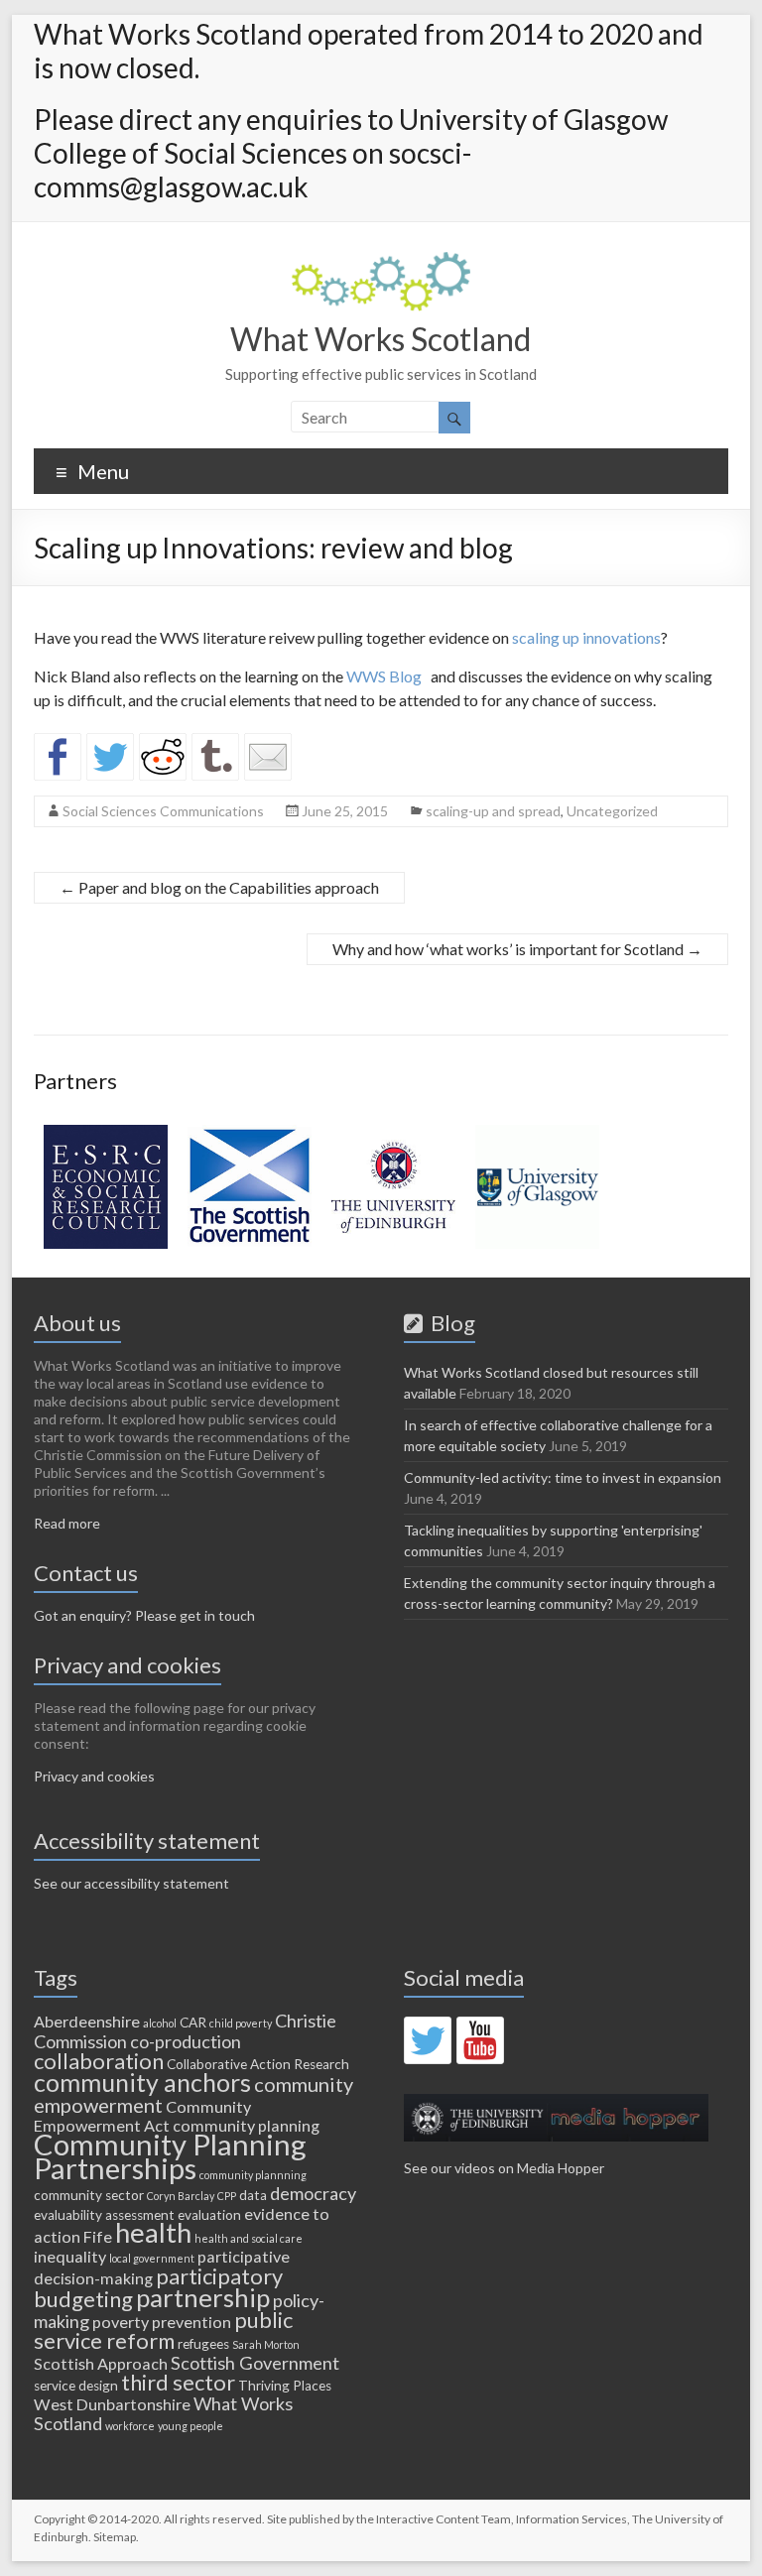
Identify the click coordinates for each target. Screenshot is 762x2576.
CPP (227, 2196)
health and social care (249, 2238)
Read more (67, 1523)
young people (190, 2426)
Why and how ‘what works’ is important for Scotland (517, 949)
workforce (130, 2426)
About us (77, 1323)
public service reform (163, 2330)
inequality (70, 2256)
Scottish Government (255, 2363)
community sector (89, 2195)
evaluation (209, 2215)
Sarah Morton (266, 2344)
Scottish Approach (101, 2363)
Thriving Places (285, 2386)
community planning (246, 2125)
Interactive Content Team (444, 2519)
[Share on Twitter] (110, 757)
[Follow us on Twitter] (428, 2040)
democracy (313, 2193)
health (153, 2232)
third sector (178, 2382)
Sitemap (115, 2537)
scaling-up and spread (493, 811)
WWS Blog (387, 676)
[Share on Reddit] (163, 757)
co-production (186, 2041)
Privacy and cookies (94, 1776)
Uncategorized (612, 811)
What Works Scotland (381, 339)
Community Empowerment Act (142, 2116)
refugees (203, 2344)
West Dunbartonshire (112, 2404)
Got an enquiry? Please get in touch (144, 1615)
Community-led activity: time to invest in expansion (563, 1477)
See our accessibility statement (131, 1883)
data (253, 2195)
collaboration (99, 2061)
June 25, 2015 (345, 811)
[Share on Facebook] (58, 757)
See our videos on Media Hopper (504, 2168)
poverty (121, 2322)
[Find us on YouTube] (480, 2040)
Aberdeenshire (87, 2021)
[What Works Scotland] (381, 261)
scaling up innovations (586, 637)
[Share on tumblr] (215, 757)
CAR (193, 2023)
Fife (98, 2236)
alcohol (160, 2023)
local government (152, 2258)
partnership (203, 2297)
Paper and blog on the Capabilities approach (219, 887)
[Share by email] (268, 757)
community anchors (142, 2082)
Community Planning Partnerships (170, 2156)
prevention (191, 2322)
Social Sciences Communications (163, 811)
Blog (449, 1323)
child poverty (241, 2023)
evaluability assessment (104, 2215)
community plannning (253, 2175)
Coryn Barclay (181, 2196)
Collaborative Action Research (258, 2064)
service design (76, 2386)
